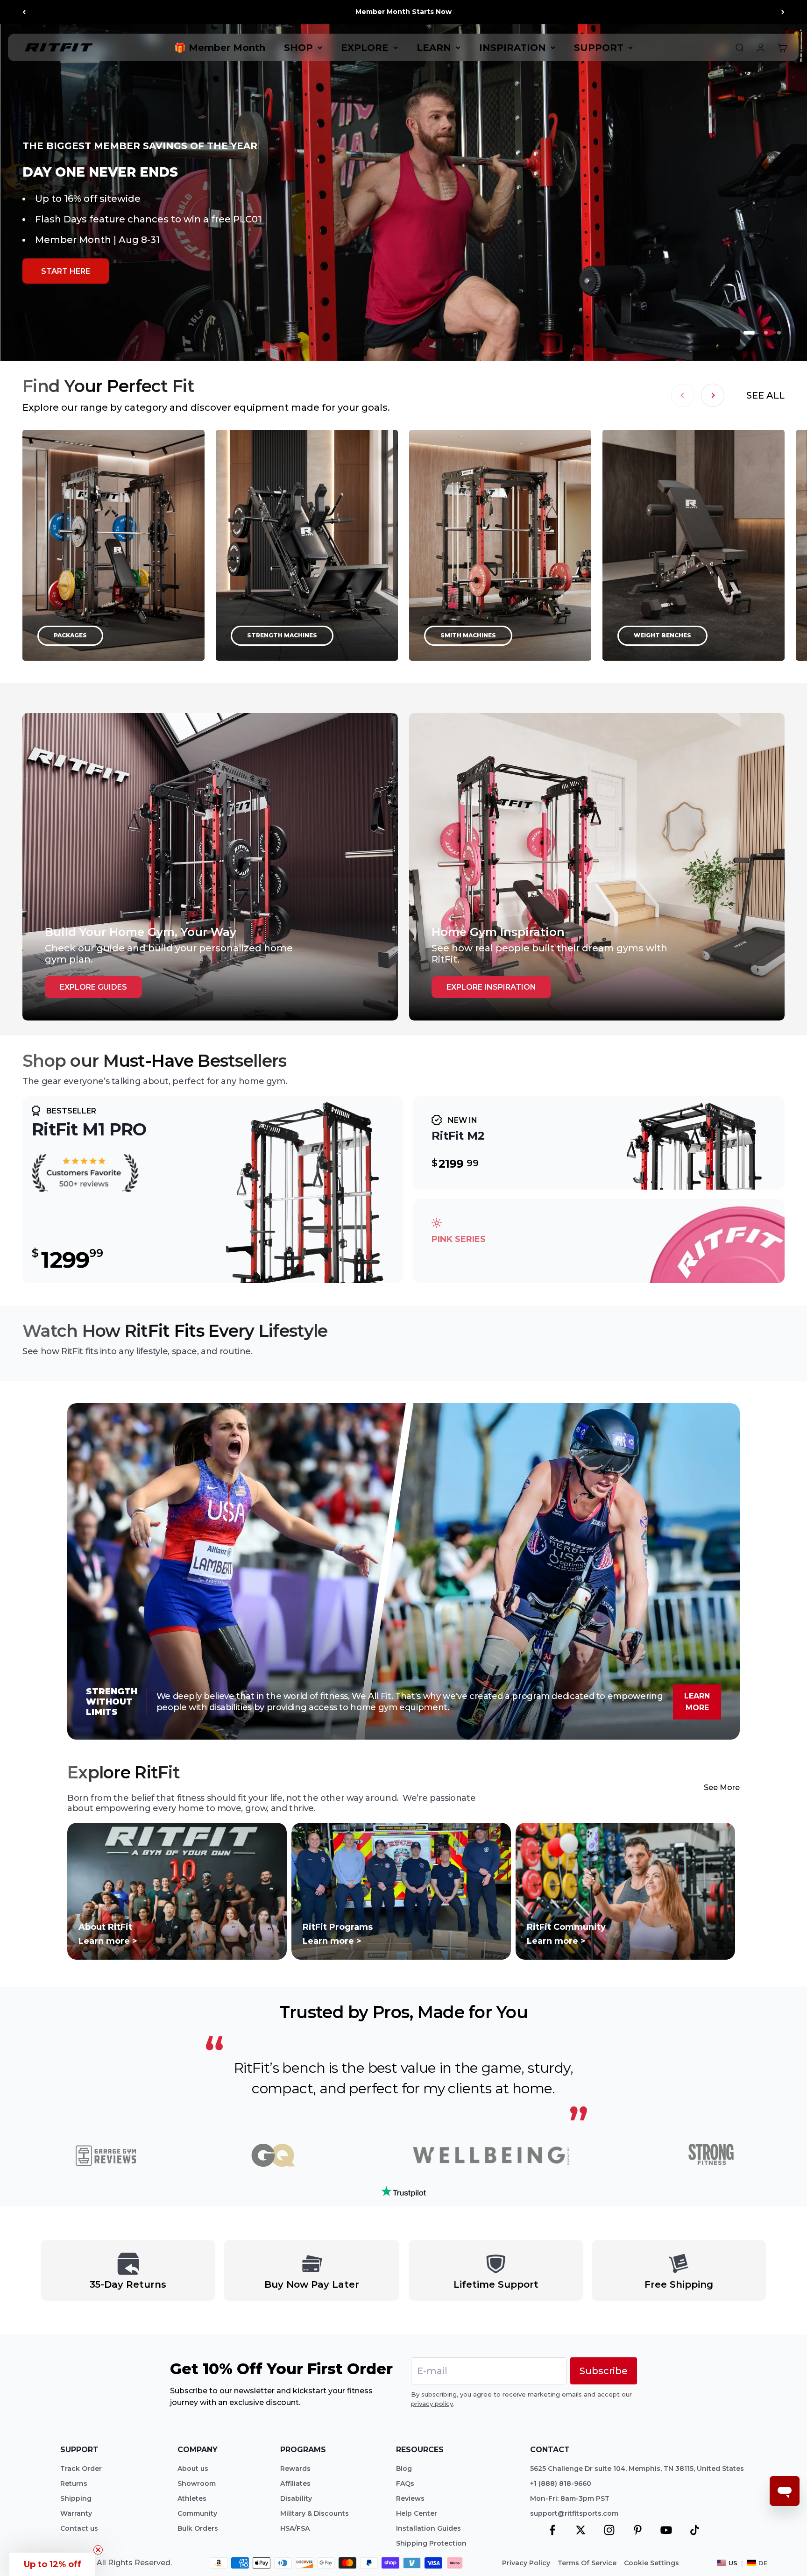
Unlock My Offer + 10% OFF (520, 1379)
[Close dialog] (625, 1152)
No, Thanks (520, 1400)
